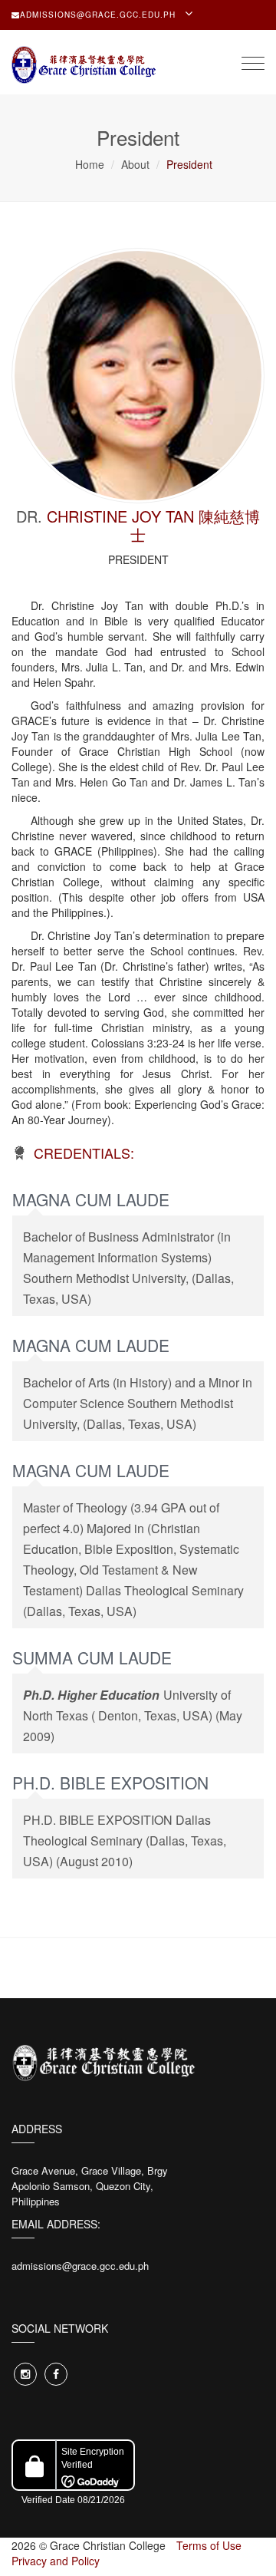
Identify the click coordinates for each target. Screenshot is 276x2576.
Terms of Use (209, 2545)
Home (90, 164)
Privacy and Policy (56, 2561)
